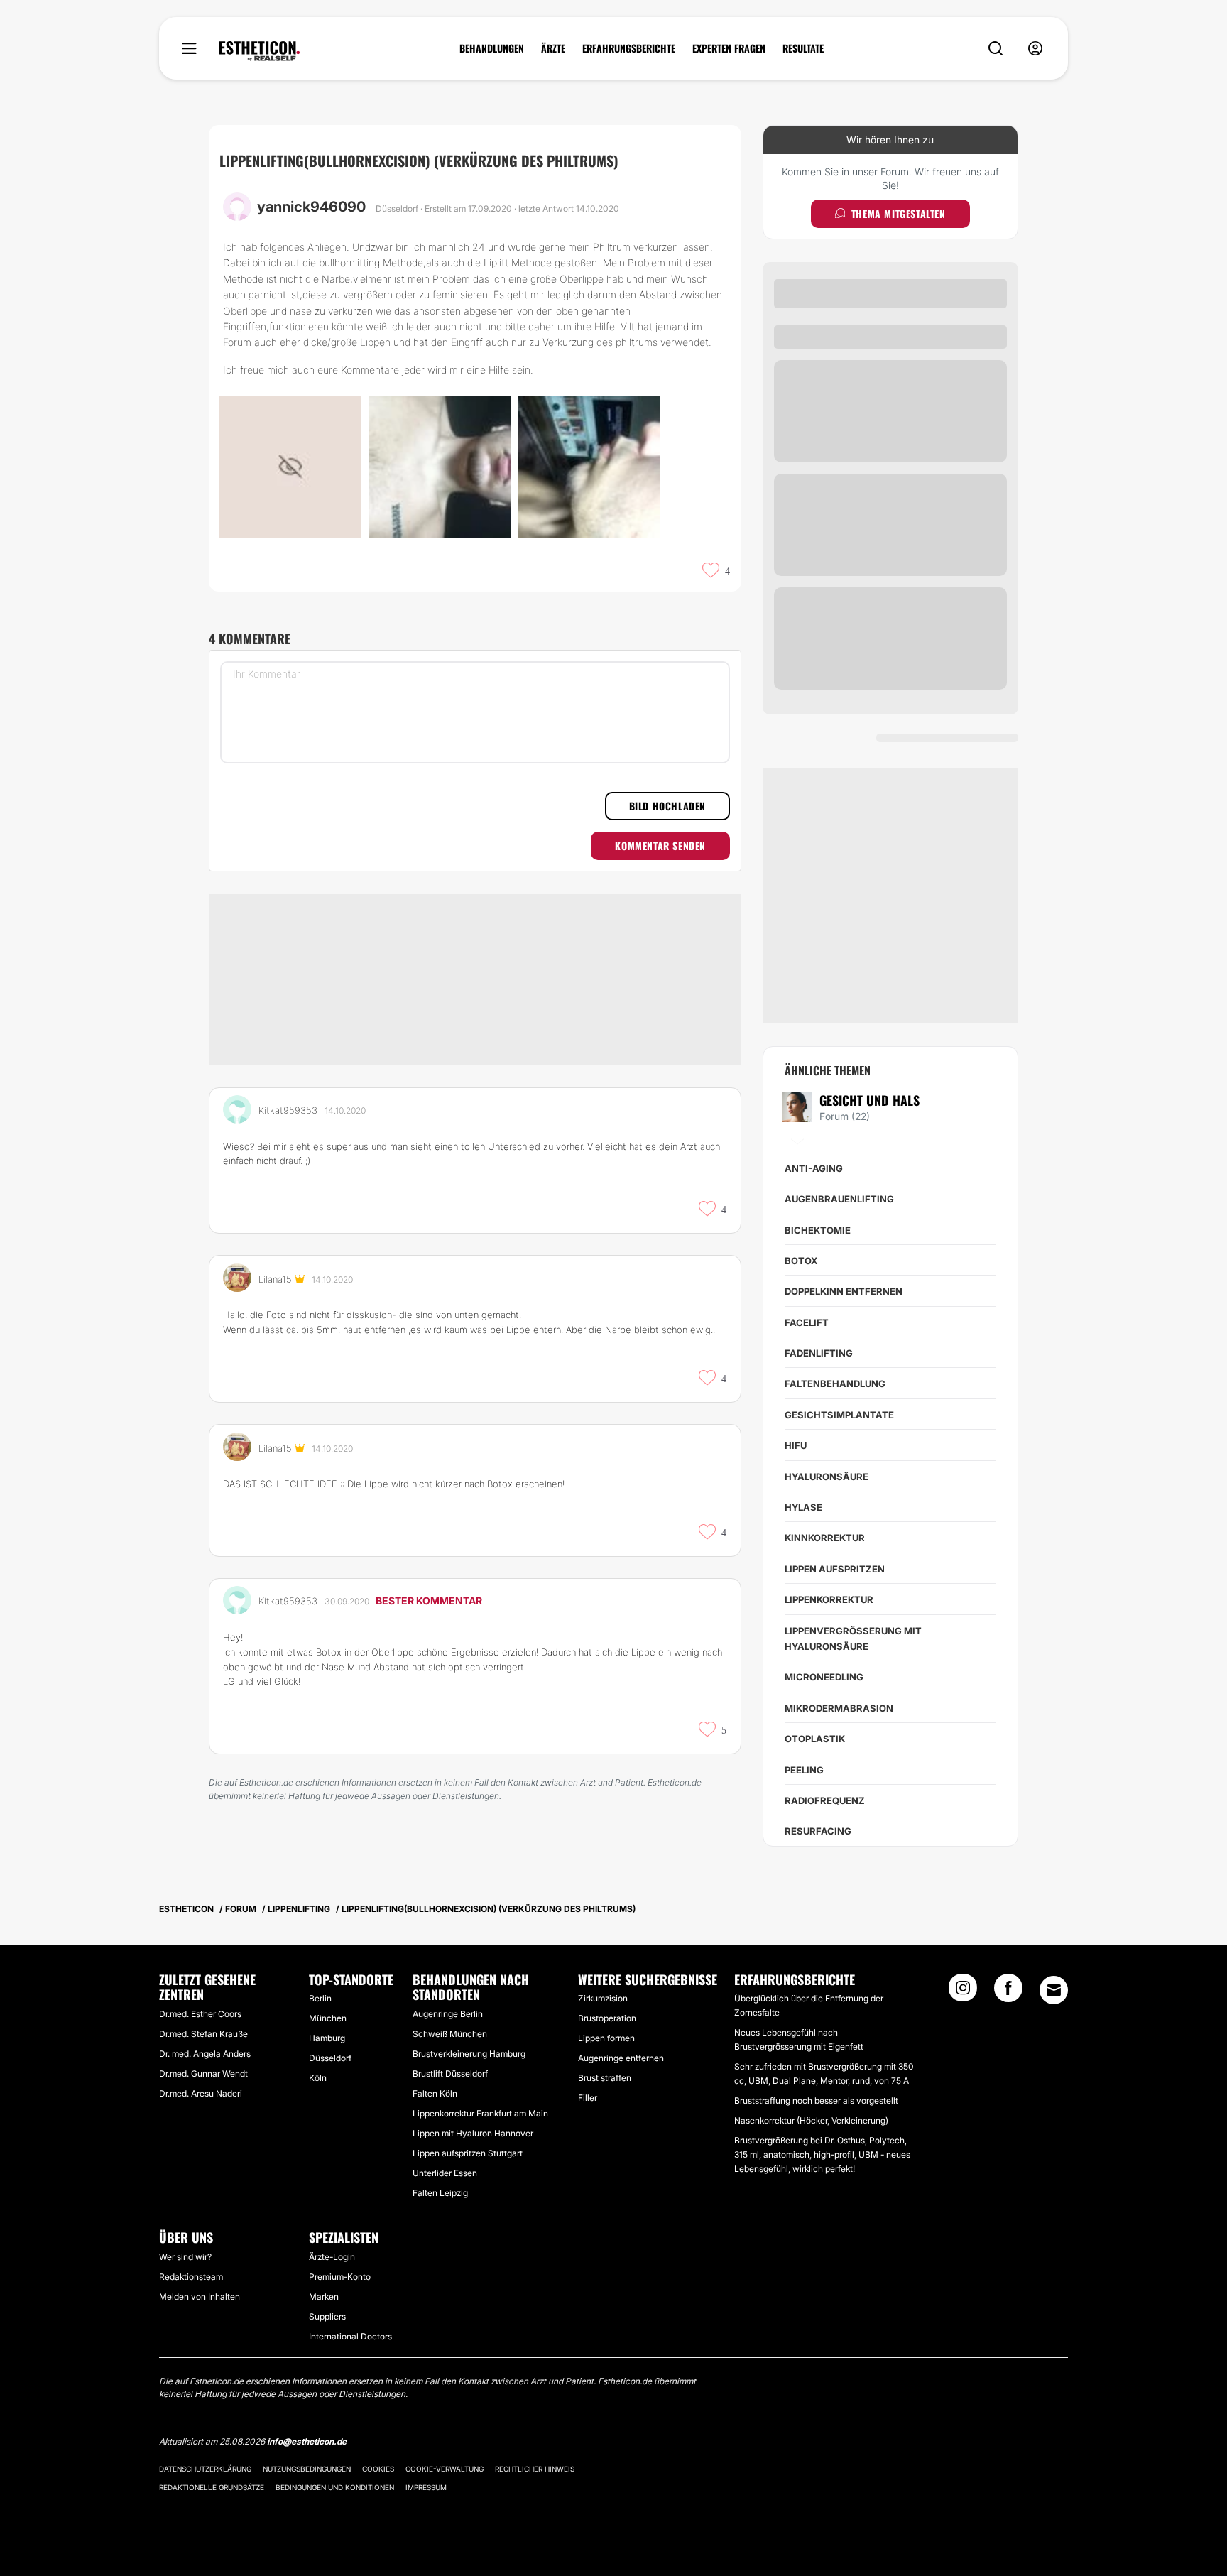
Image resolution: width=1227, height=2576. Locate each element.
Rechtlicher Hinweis (535, 2469)
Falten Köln (435, 2093)
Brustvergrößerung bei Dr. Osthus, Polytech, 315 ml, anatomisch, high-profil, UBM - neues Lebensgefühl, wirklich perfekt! (822, 2154)
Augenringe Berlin (448, 2014)
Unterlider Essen (445, 2173)
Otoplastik (815, 1739)
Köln (318, 2078)
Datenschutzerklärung (205, 2469)
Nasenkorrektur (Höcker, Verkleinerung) (811, 2120)
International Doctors (350, 2336)
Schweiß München (450, 2034)
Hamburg (327, 2038)
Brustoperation (607, 2018)
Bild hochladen (667, 806)
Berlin (320, 1998)
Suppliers (327, 2316)
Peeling (804, 1770)
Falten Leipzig (440, 2193)
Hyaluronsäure (827, 1477)
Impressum (426, 2487)
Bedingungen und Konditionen (335, 2487)
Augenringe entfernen (621, 2058)
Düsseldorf (330, 2058)
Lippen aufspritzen (835, 1569)
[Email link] (1054, 1990)
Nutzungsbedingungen (307, 2469)
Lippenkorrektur (829, 1599)
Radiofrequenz (825, 1800)
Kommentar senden (660, 846)
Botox (801, 1261)
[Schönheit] (260, 51)
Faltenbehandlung (835, 1384)
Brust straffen (605, 2078)
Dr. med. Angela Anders (205, 2054)
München (328, 2018)
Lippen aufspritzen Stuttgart (468, 2153)
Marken (324, 2297)
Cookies (378, 2469)
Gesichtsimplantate (839, 1415)
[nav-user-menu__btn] (1035, 49)
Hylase (803, 1507)
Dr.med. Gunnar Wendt (203, 2074)
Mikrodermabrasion (839, 1708)
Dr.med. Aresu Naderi (201, 2093)
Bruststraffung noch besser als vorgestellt (816, 2101)
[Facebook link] (1008, 1992)
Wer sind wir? (185, 2257)
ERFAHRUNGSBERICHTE (629, 48)
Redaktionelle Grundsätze (212, 2487)
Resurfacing (818, 1831)
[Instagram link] (963, 1992)
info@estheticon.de (307, 2441)
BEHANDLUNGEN (492, 48)
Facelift (807, 1322)
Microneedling (824, 1677)
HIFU (796, 1445)
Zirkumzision (603, 1998)
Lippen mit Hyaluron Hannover (473, 2133)
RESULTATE (803, 48)
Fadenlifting (819, 1353)
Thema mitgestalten (899, 213)
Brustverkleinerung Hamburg (469, 2054)
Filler (588, 2098)
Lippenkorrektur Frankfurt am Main (480, 2113)
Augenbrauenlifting (839, 1199)
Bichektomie (818, 1230)
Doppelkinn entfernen (844, 1291)
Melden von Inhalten (200, 2297)
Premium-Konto (340, 2277)
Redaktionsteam (191, 2277)
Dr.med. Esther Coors (200, 2014)
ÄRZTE (553, 48)
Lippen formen (606, 2038)
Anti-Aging (814, 1168)
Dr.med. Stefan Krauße (203, 2034)
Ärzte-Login (332, 2257)
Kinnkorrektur (825, 1538)
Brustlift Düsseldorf (450, 2074)
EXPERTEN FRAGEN (729, 48)
